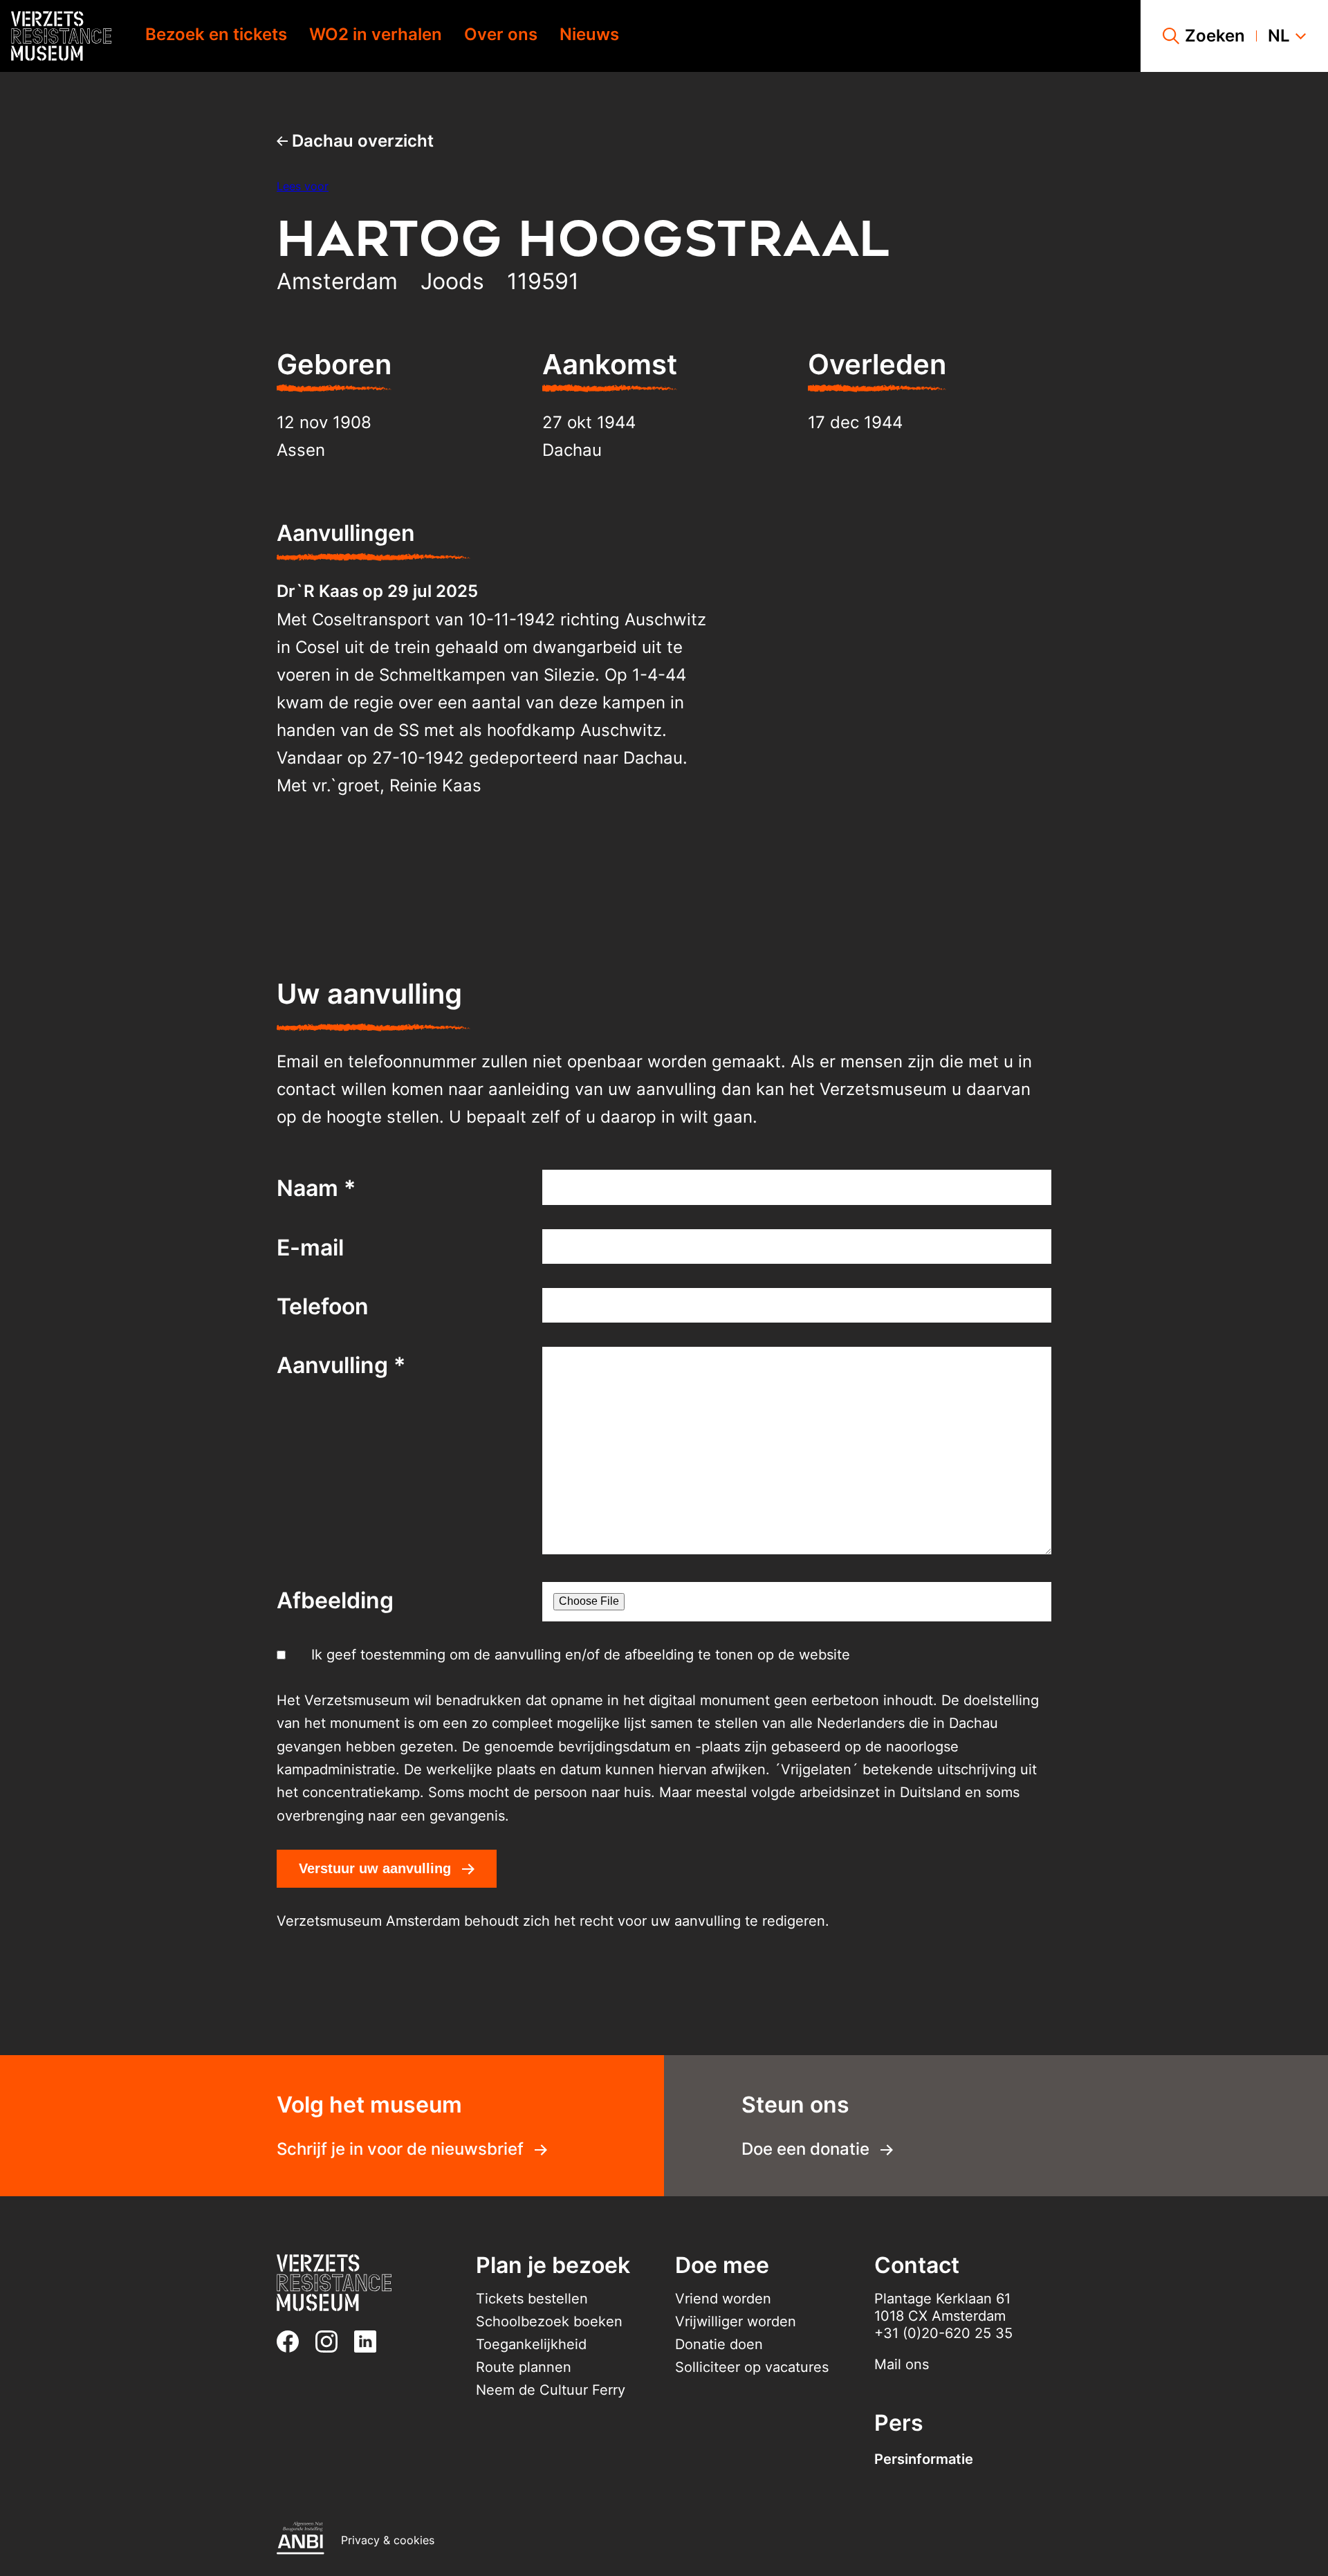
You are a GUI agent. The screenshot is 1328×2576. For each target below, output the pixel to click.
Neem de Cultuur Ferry (551, 2390)
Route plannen (524, 2367)
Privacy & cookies (388, 2540)
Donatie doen (719, 2344)
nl (1279, 36)
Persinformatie (924, 2459)
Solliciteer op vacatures (752, 2367)
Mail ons (902, 2364)
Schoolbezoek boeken (549, 2321)
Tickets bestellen (532, 2299)
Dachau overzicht (361, 141)
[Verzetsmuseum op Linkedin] (371, 2342)
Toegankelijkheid (531, 2344)
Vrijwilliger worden (736, 2321)
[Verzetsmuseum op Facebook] (293, 2342)
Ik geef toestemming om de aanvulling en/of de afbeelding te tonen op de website (581, 1655)
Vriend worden (723, 2299)
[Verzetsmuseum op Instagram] (332, 2342)
